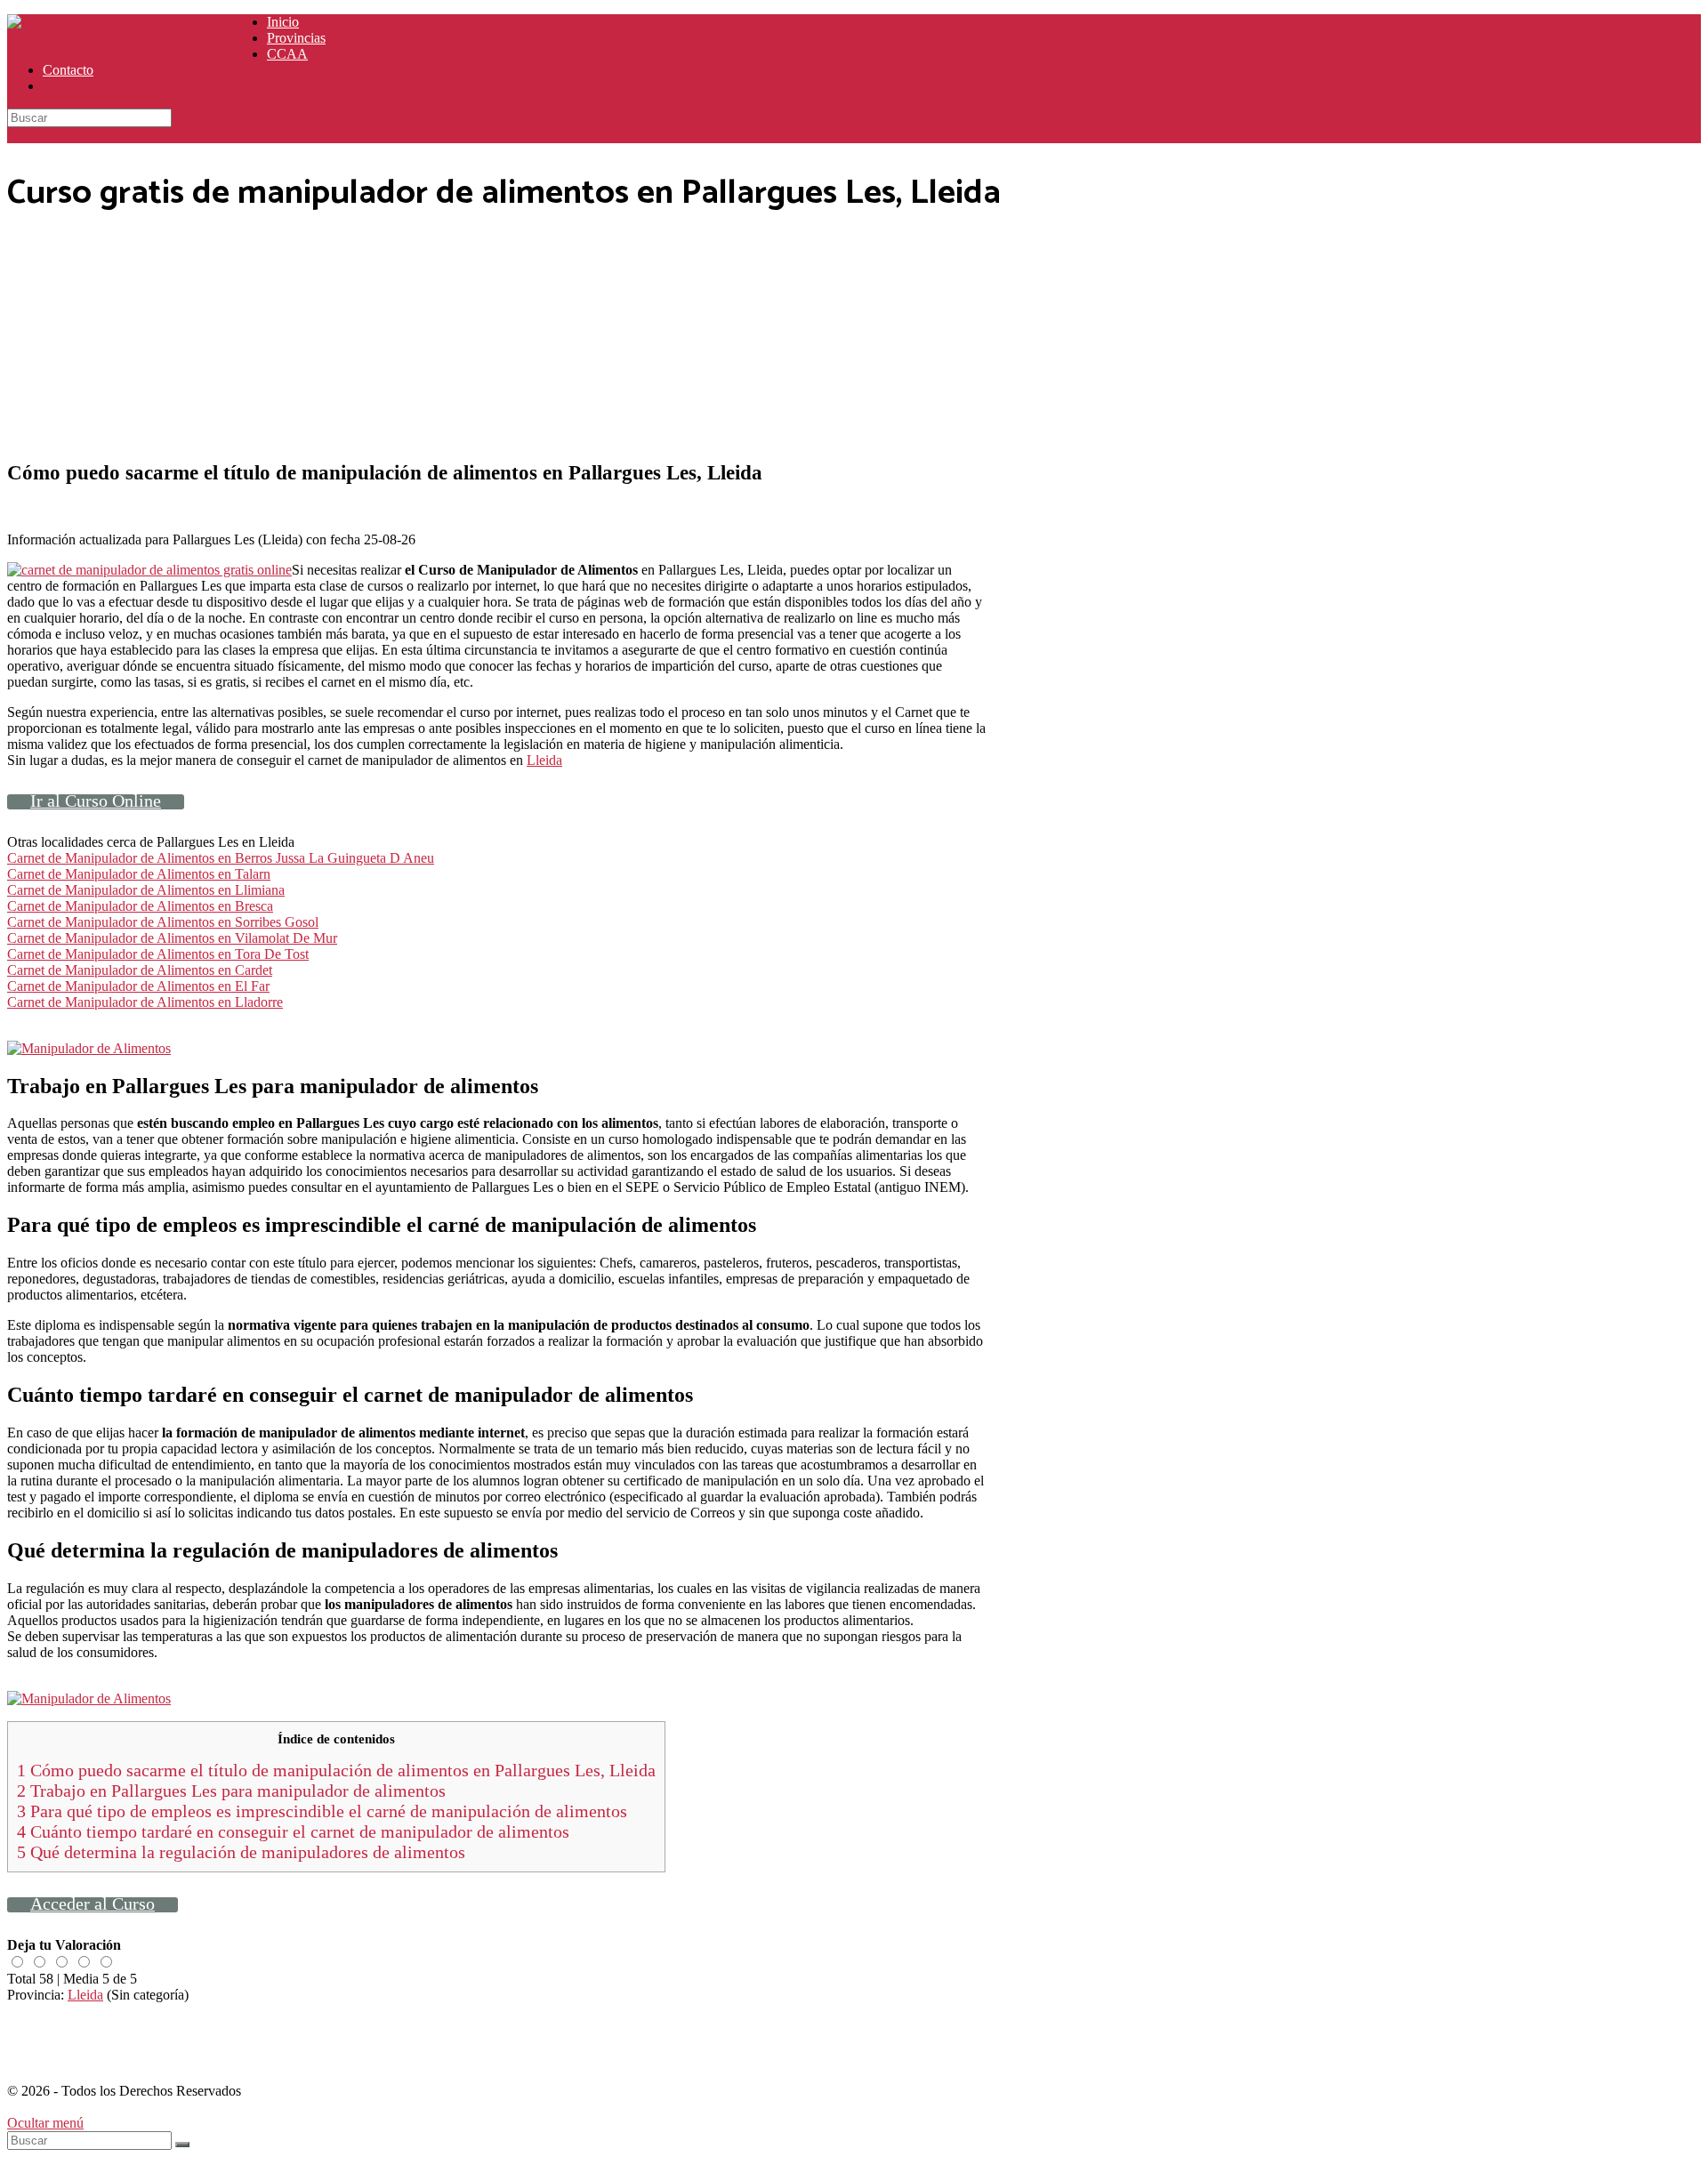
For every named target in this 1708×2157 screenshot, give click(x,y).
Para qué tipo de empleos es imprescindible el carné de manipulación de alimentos (322, 1811)
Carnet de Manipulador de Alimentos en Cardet (140, 970)
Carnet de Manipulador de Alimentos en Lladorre (145, 1002)
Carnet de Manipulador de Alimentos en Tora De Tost (158, 954)
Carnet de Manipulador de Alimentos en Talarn (139, 874)
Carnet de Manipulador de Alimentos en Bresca (140, 906)
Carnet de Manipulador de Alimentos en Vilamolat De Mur (172, 938)
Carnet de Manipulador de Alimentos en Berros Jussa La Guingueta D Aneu (221, 858)
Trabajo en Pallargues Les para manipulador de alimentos (231, 1791)
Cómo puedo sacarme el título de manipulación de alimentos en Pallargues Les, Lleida (336, 1770)
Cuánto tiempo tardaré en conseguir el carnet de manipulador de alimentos (293, 1831)
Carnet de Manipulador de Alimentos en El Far (138, 986)
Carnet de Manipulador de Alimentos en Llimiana (146, 890)
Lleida (544, 760)
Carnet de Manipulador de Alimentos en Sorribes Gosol (163, 922)
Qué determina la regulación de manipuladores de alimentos (241, 1852)
